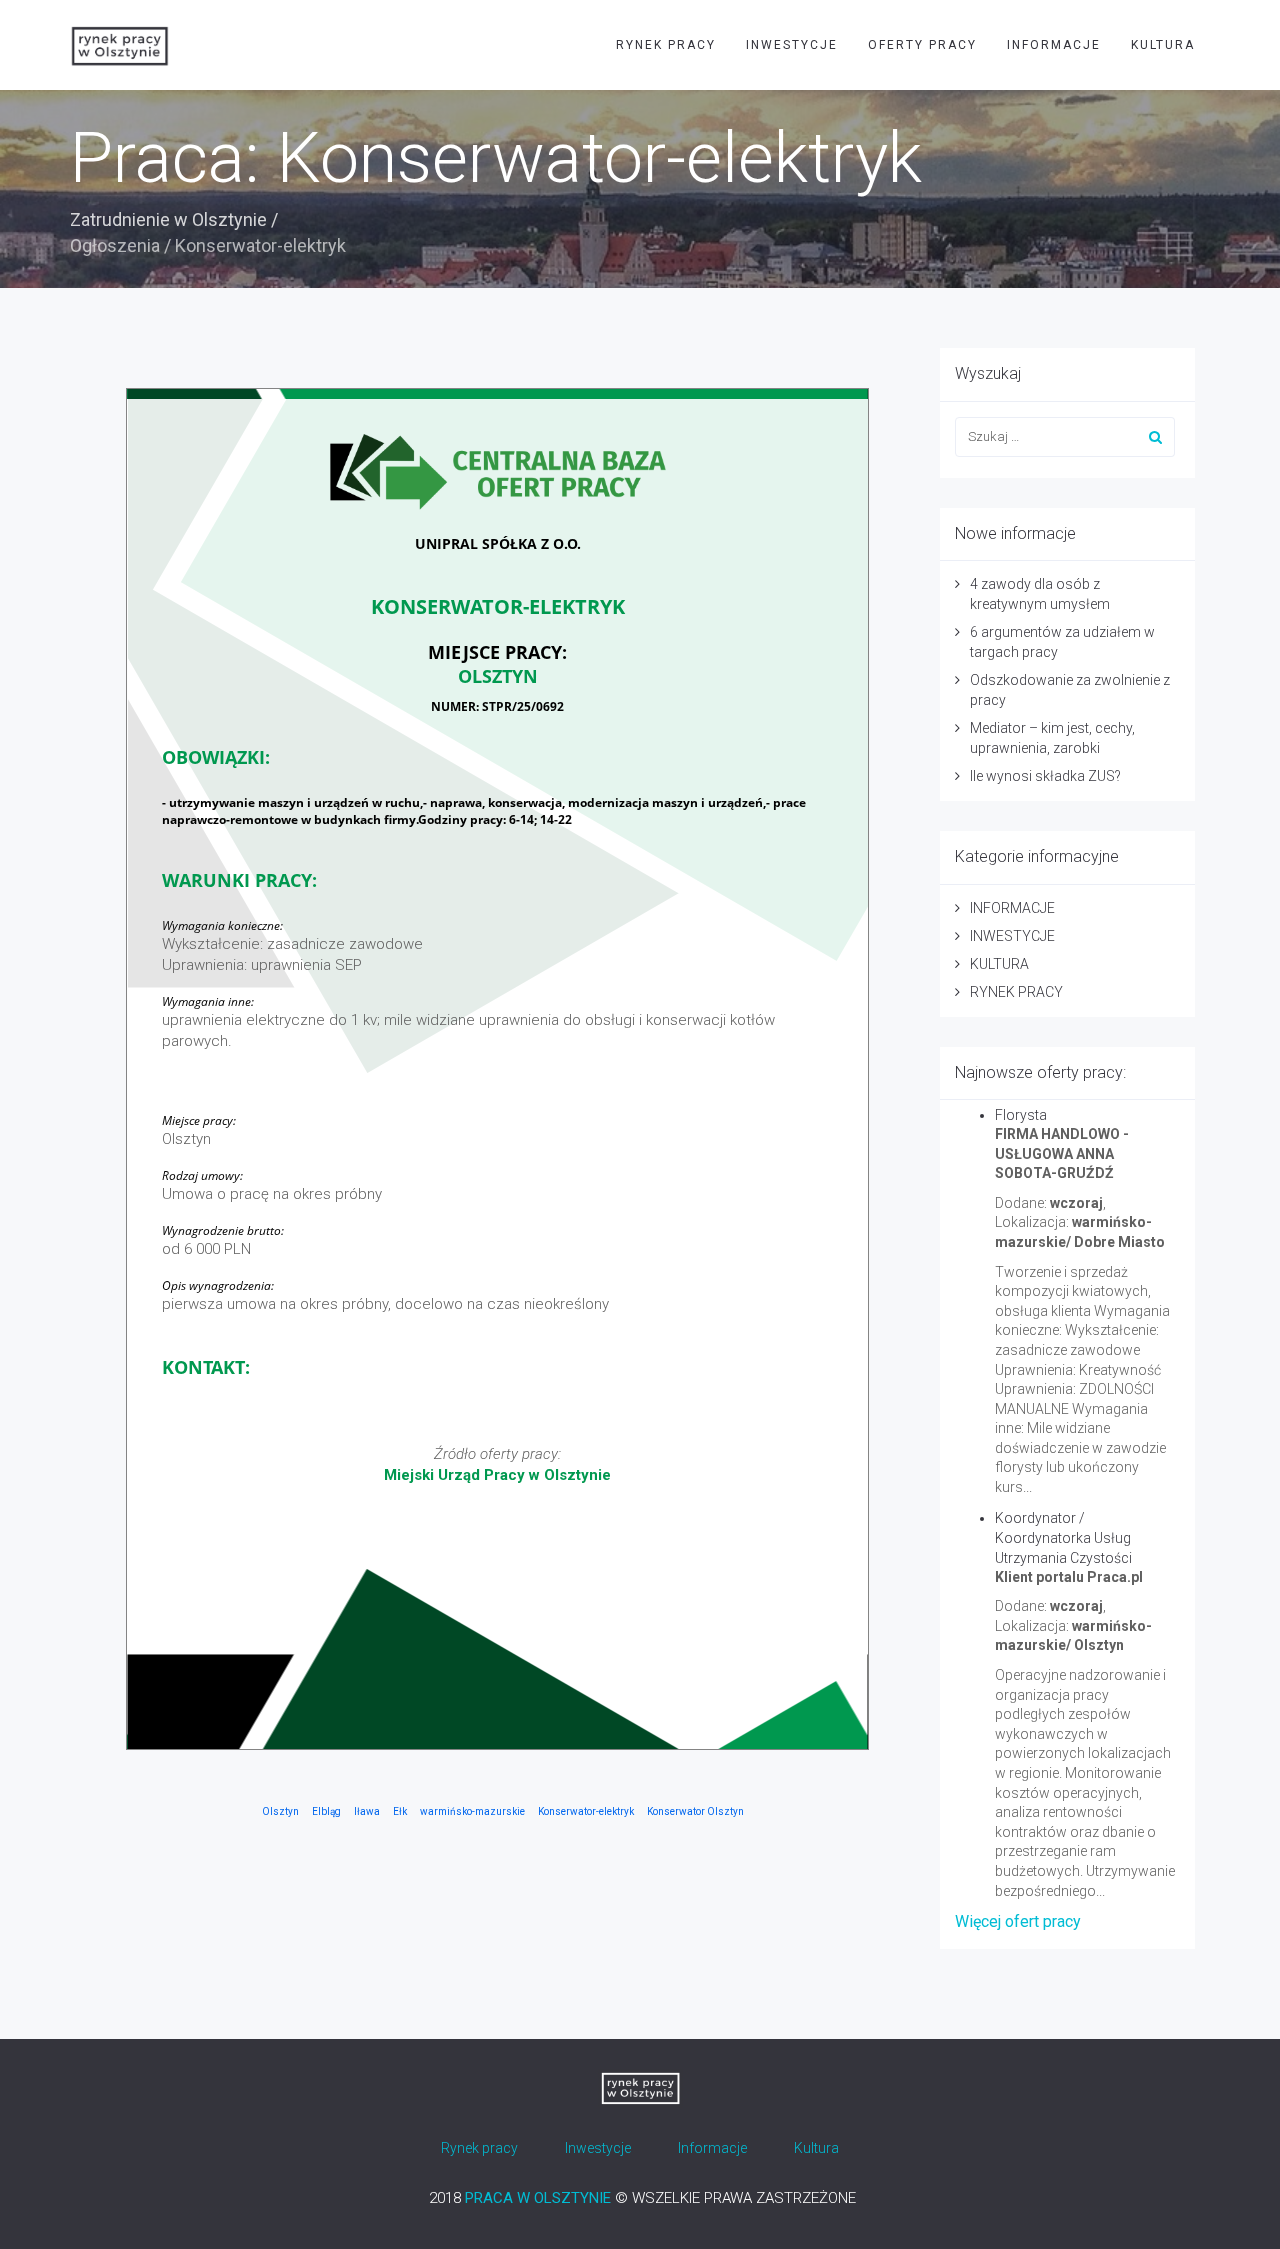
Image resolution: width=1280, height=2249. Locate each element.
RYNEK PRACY (666, 45)
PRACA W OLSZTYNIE (538, 2198)
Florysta (1021, 1115)
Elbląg (326, 1811)
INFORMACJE (1054, 45)
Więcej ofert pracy (1018, 1921)
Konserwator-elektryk (586, 1811)
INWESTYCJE (792, 45)
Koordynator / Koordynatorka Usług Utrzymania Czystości (1063, 1538)
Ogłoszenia (115, 245)
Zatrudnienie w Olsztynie (168, 219)
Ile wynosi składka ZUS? (1045, 776)
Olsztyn (280, 1811)
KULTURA (1163, 45)
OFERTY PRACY (922, 45)
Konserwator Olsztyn (695, 1811)
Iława (367, 1811)
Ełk (400, 1811)
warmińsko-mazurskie (472, 1811)
